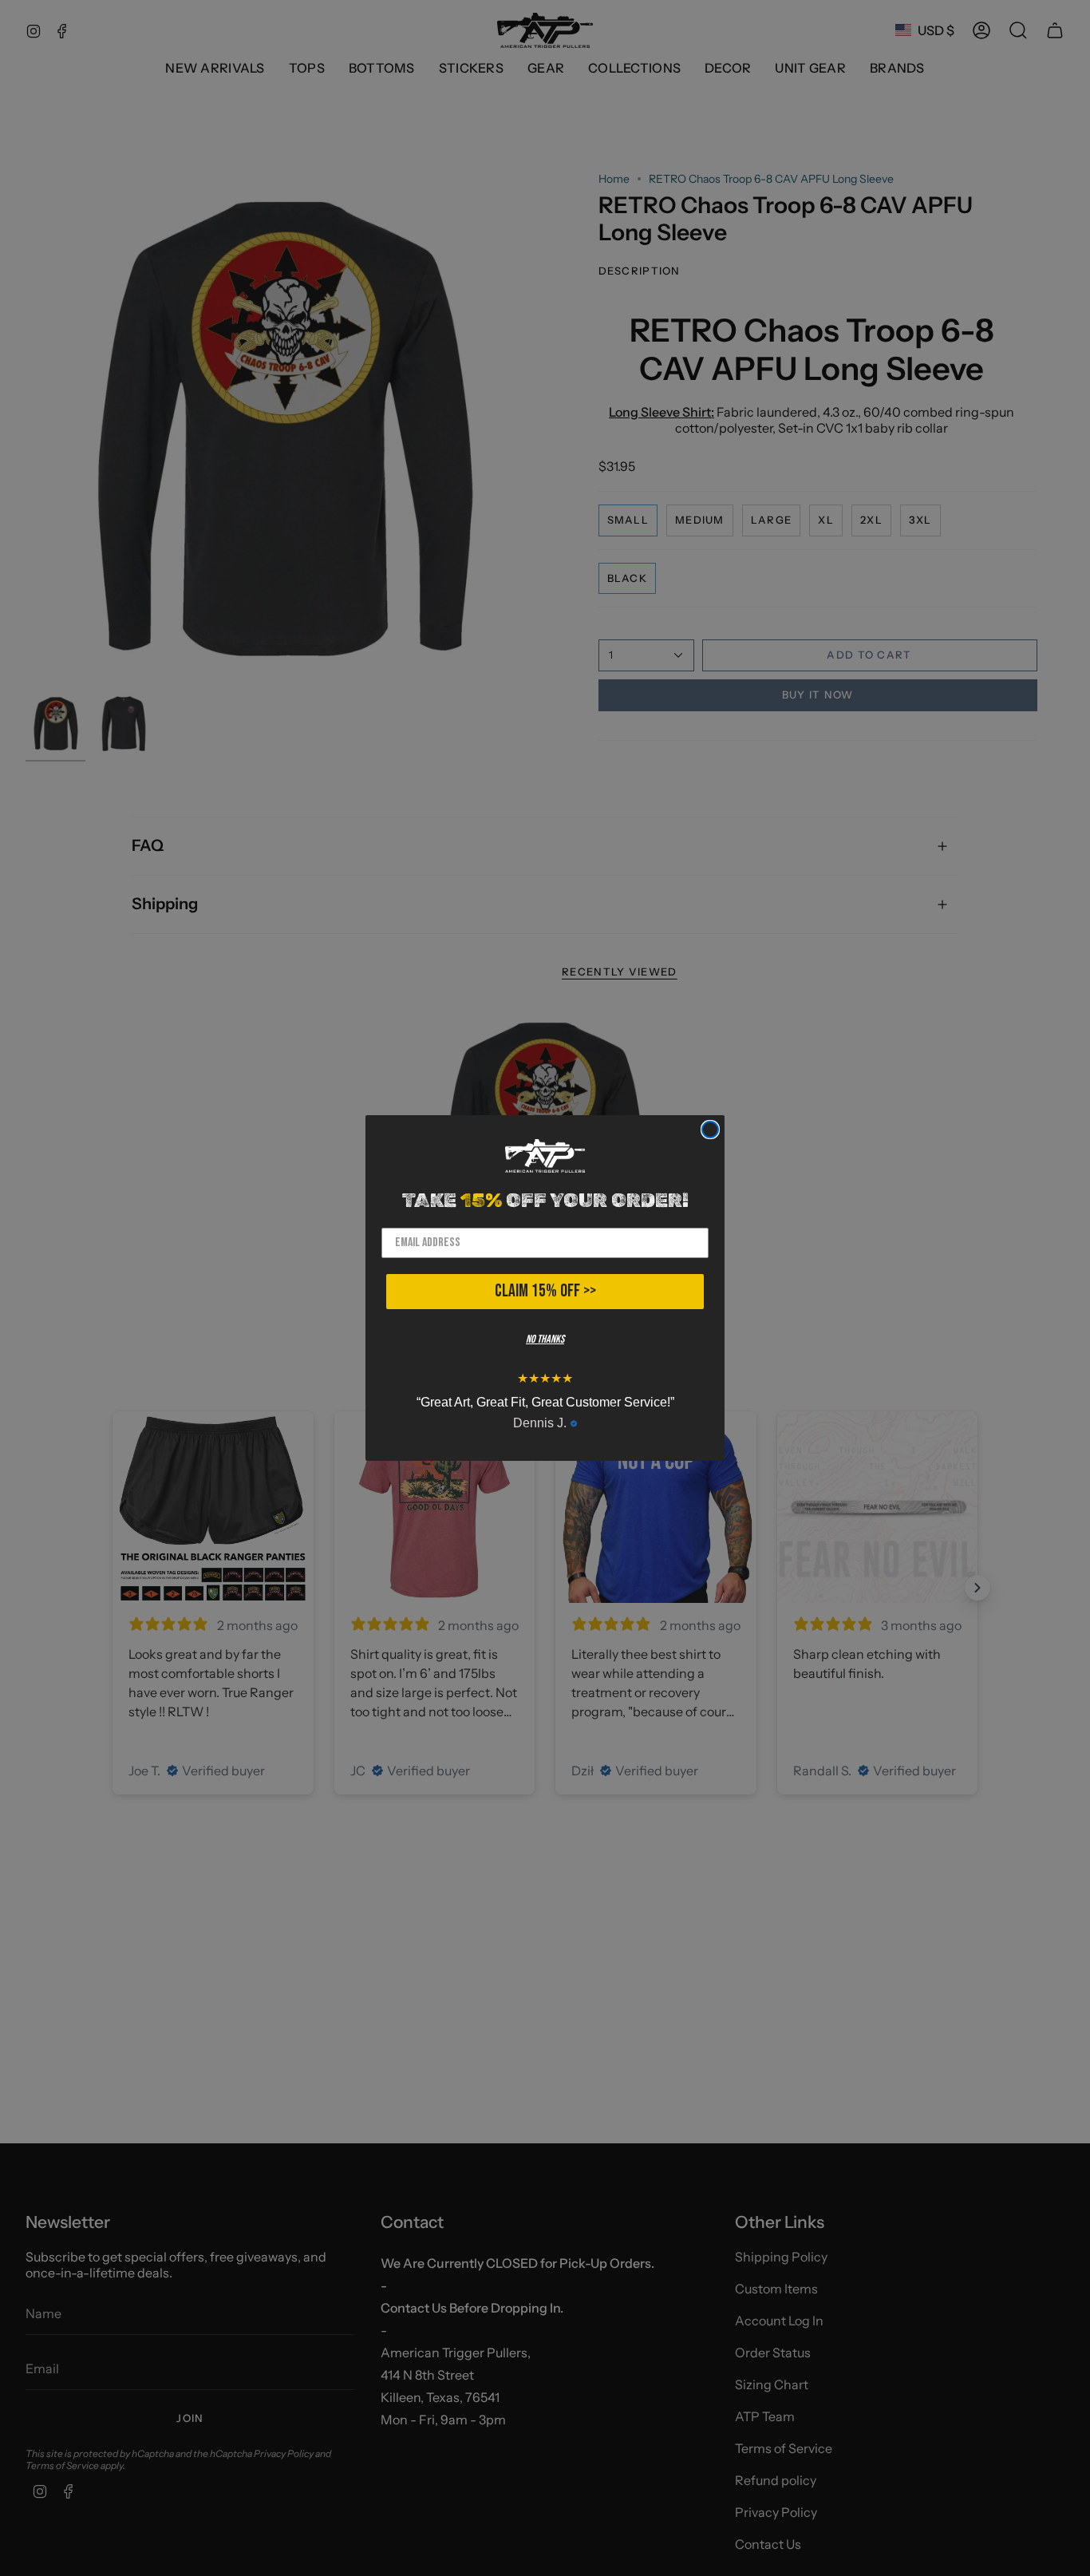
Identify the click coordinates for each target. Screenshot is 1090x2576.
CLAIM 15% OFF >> (545, 1291)
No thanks (545, 1339)
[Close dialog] (710, 1130)
